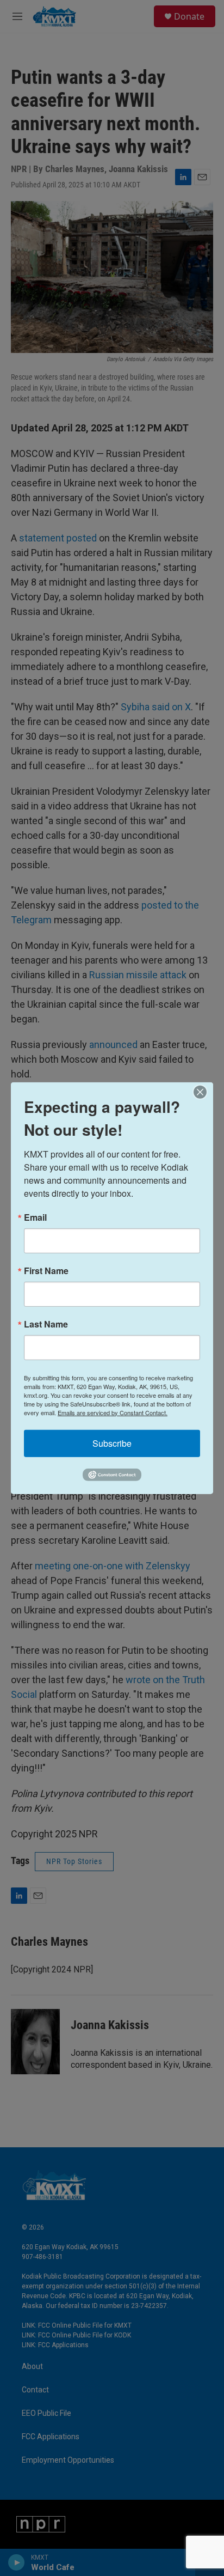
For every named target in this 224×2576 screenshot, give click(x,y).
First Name (46, 1270)
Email (35, 1217)
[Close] (203, 1092)
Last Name (46, 1324)
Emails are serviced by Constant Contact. (113, 1412)
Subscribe (112, 1443)
